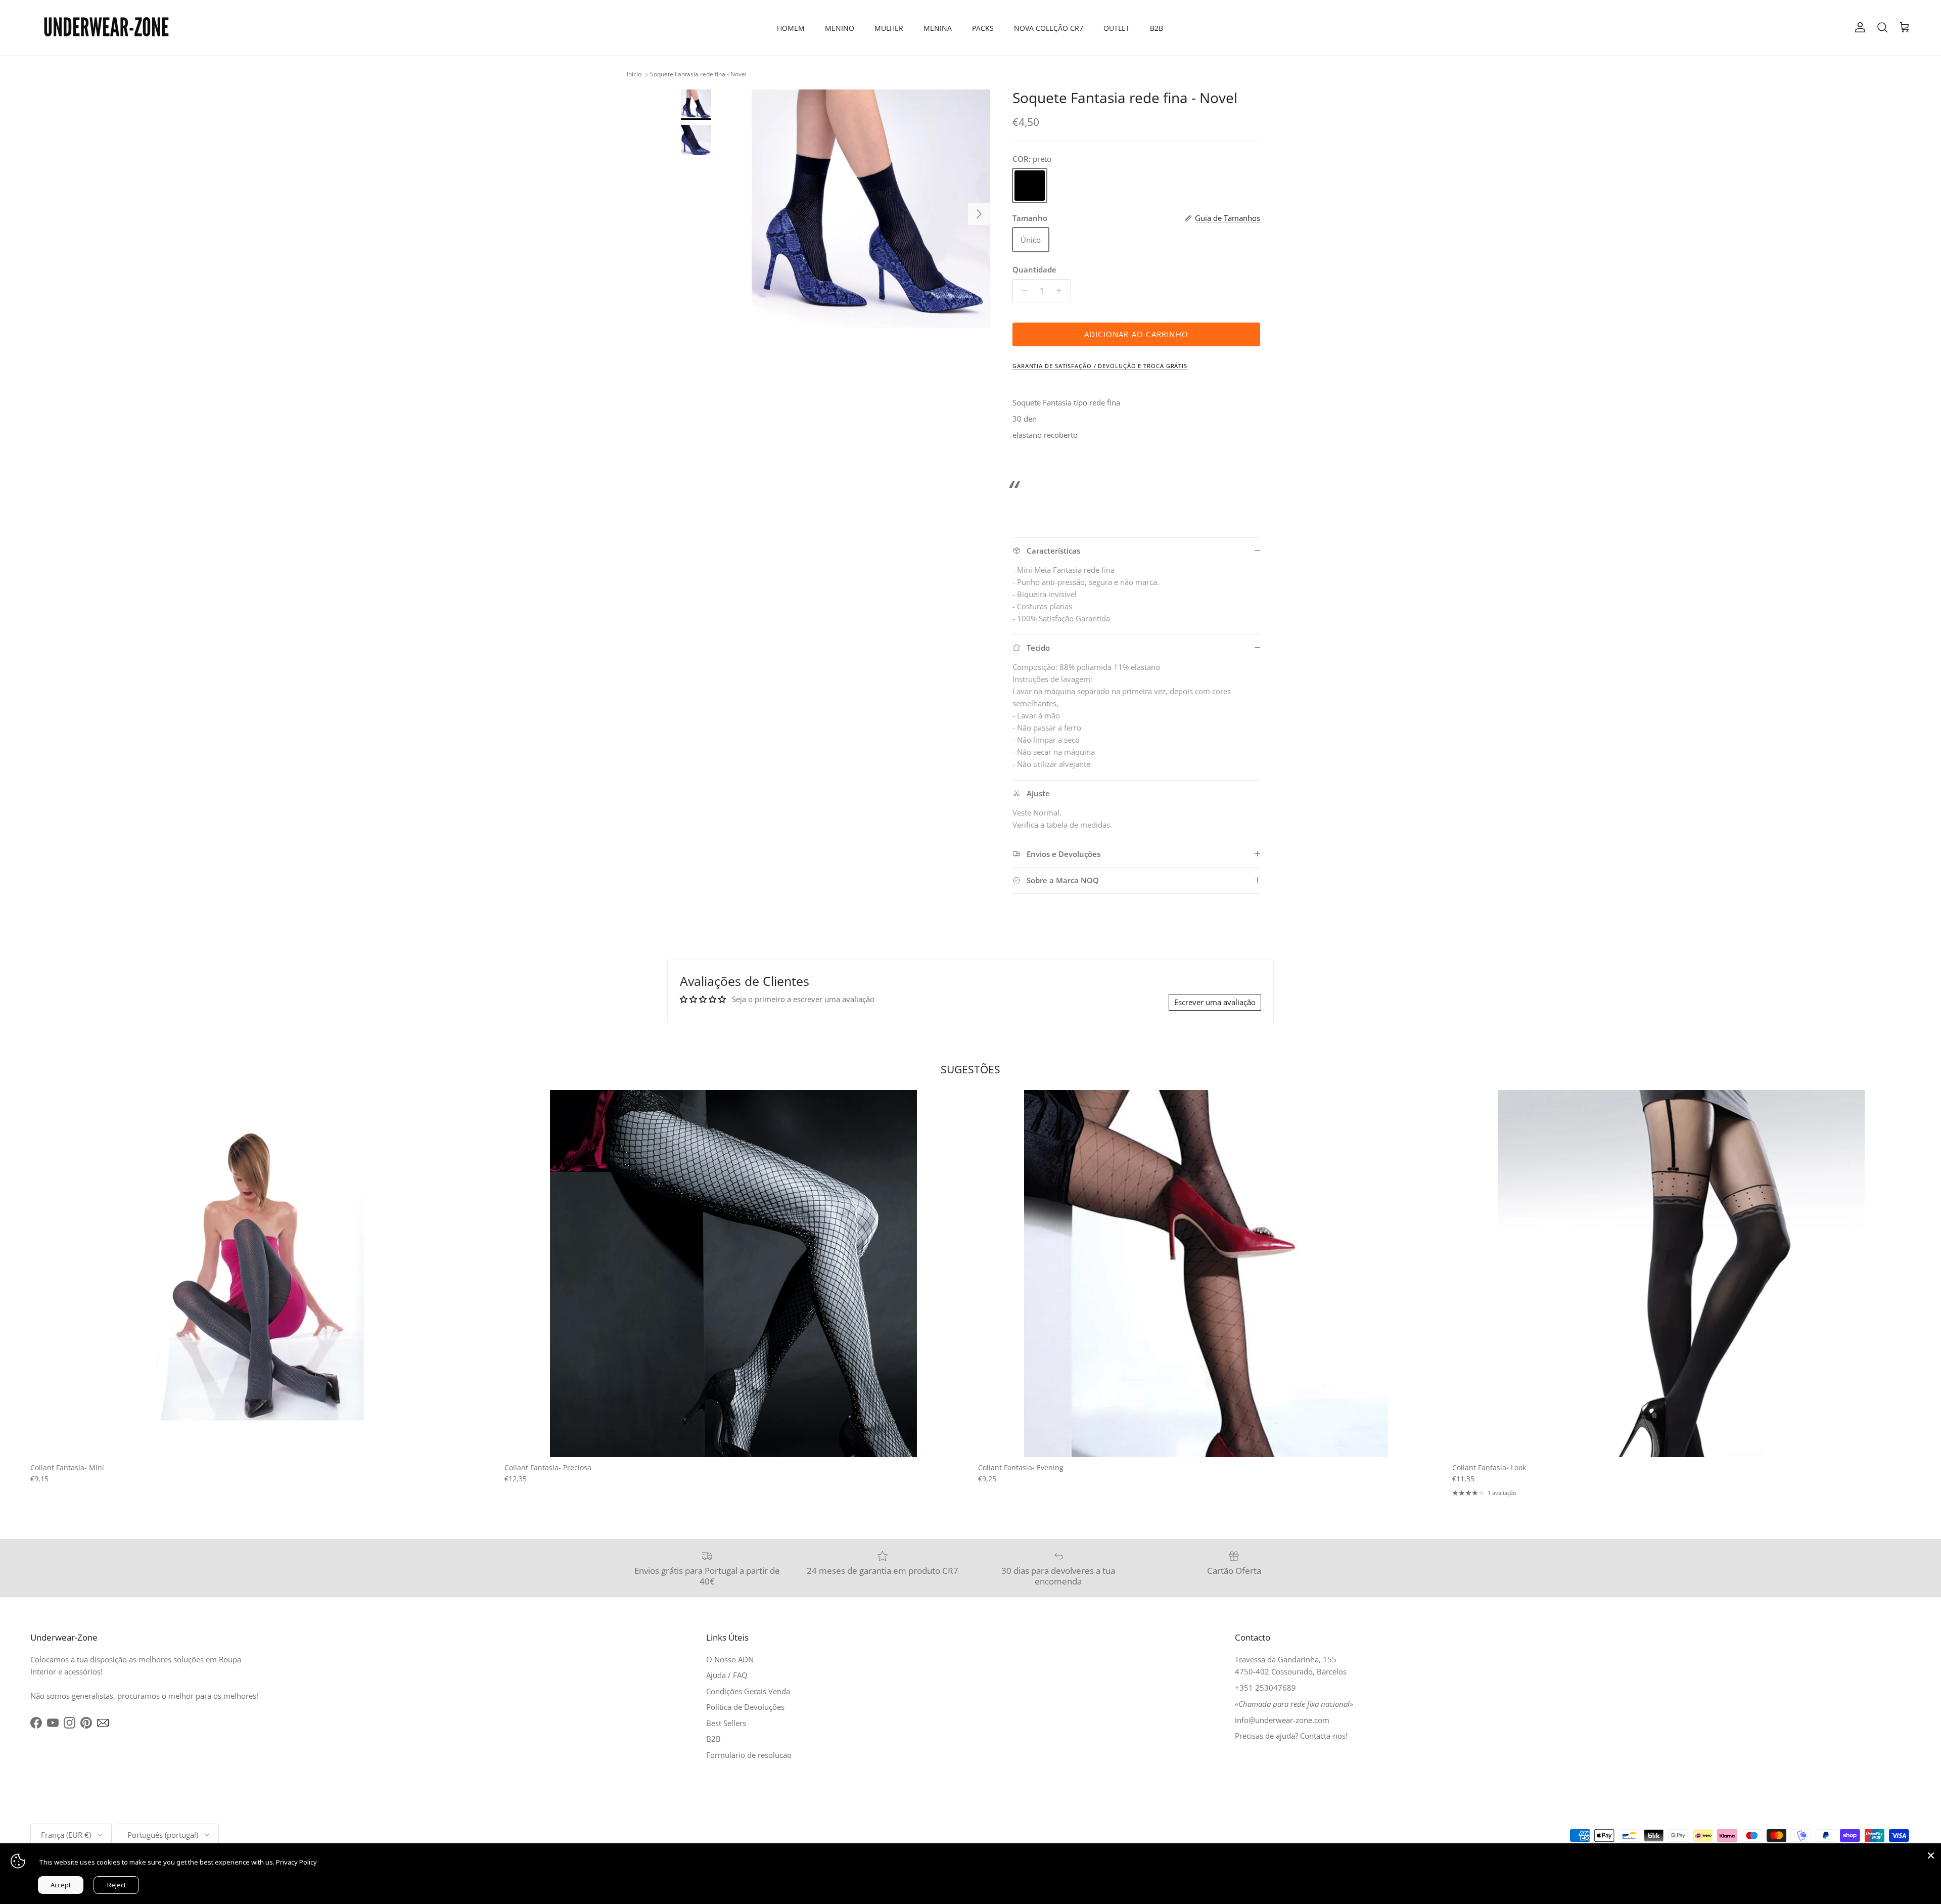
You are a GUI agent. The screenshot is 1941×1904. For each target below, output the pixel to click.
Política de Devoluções (745, 1707)
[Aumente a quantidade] (1062, 291)
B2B (1157, 28)
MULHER (889, 28)
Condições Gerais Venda (748, 1691)
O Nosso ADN (730, 1659)
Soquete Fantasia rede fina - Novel (698, 75)
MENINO (840, 28)
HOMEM (791, 28)
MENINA (938, 28)
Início (634, 75)
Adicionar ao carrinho (1136, 334)
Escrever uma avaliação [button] (1215, 1002)
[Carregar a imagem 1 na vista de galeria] (871, 209)
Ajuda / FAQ (727, 1675)
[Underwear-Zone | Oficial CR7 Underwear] (106, 28)
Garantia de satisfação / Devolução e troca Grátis (1100, 366)
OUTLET (1117, 28)
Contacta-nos (1323, 1736)
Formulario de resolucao (749, 1755)
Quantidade (1034, 269)
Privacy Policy (296, 1862)
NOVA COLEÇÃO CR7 (1049, 28)
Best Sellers (726, 1723)
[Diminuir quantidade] (1022, 291)
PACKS (983, 28)
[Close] (1931, 1853)
